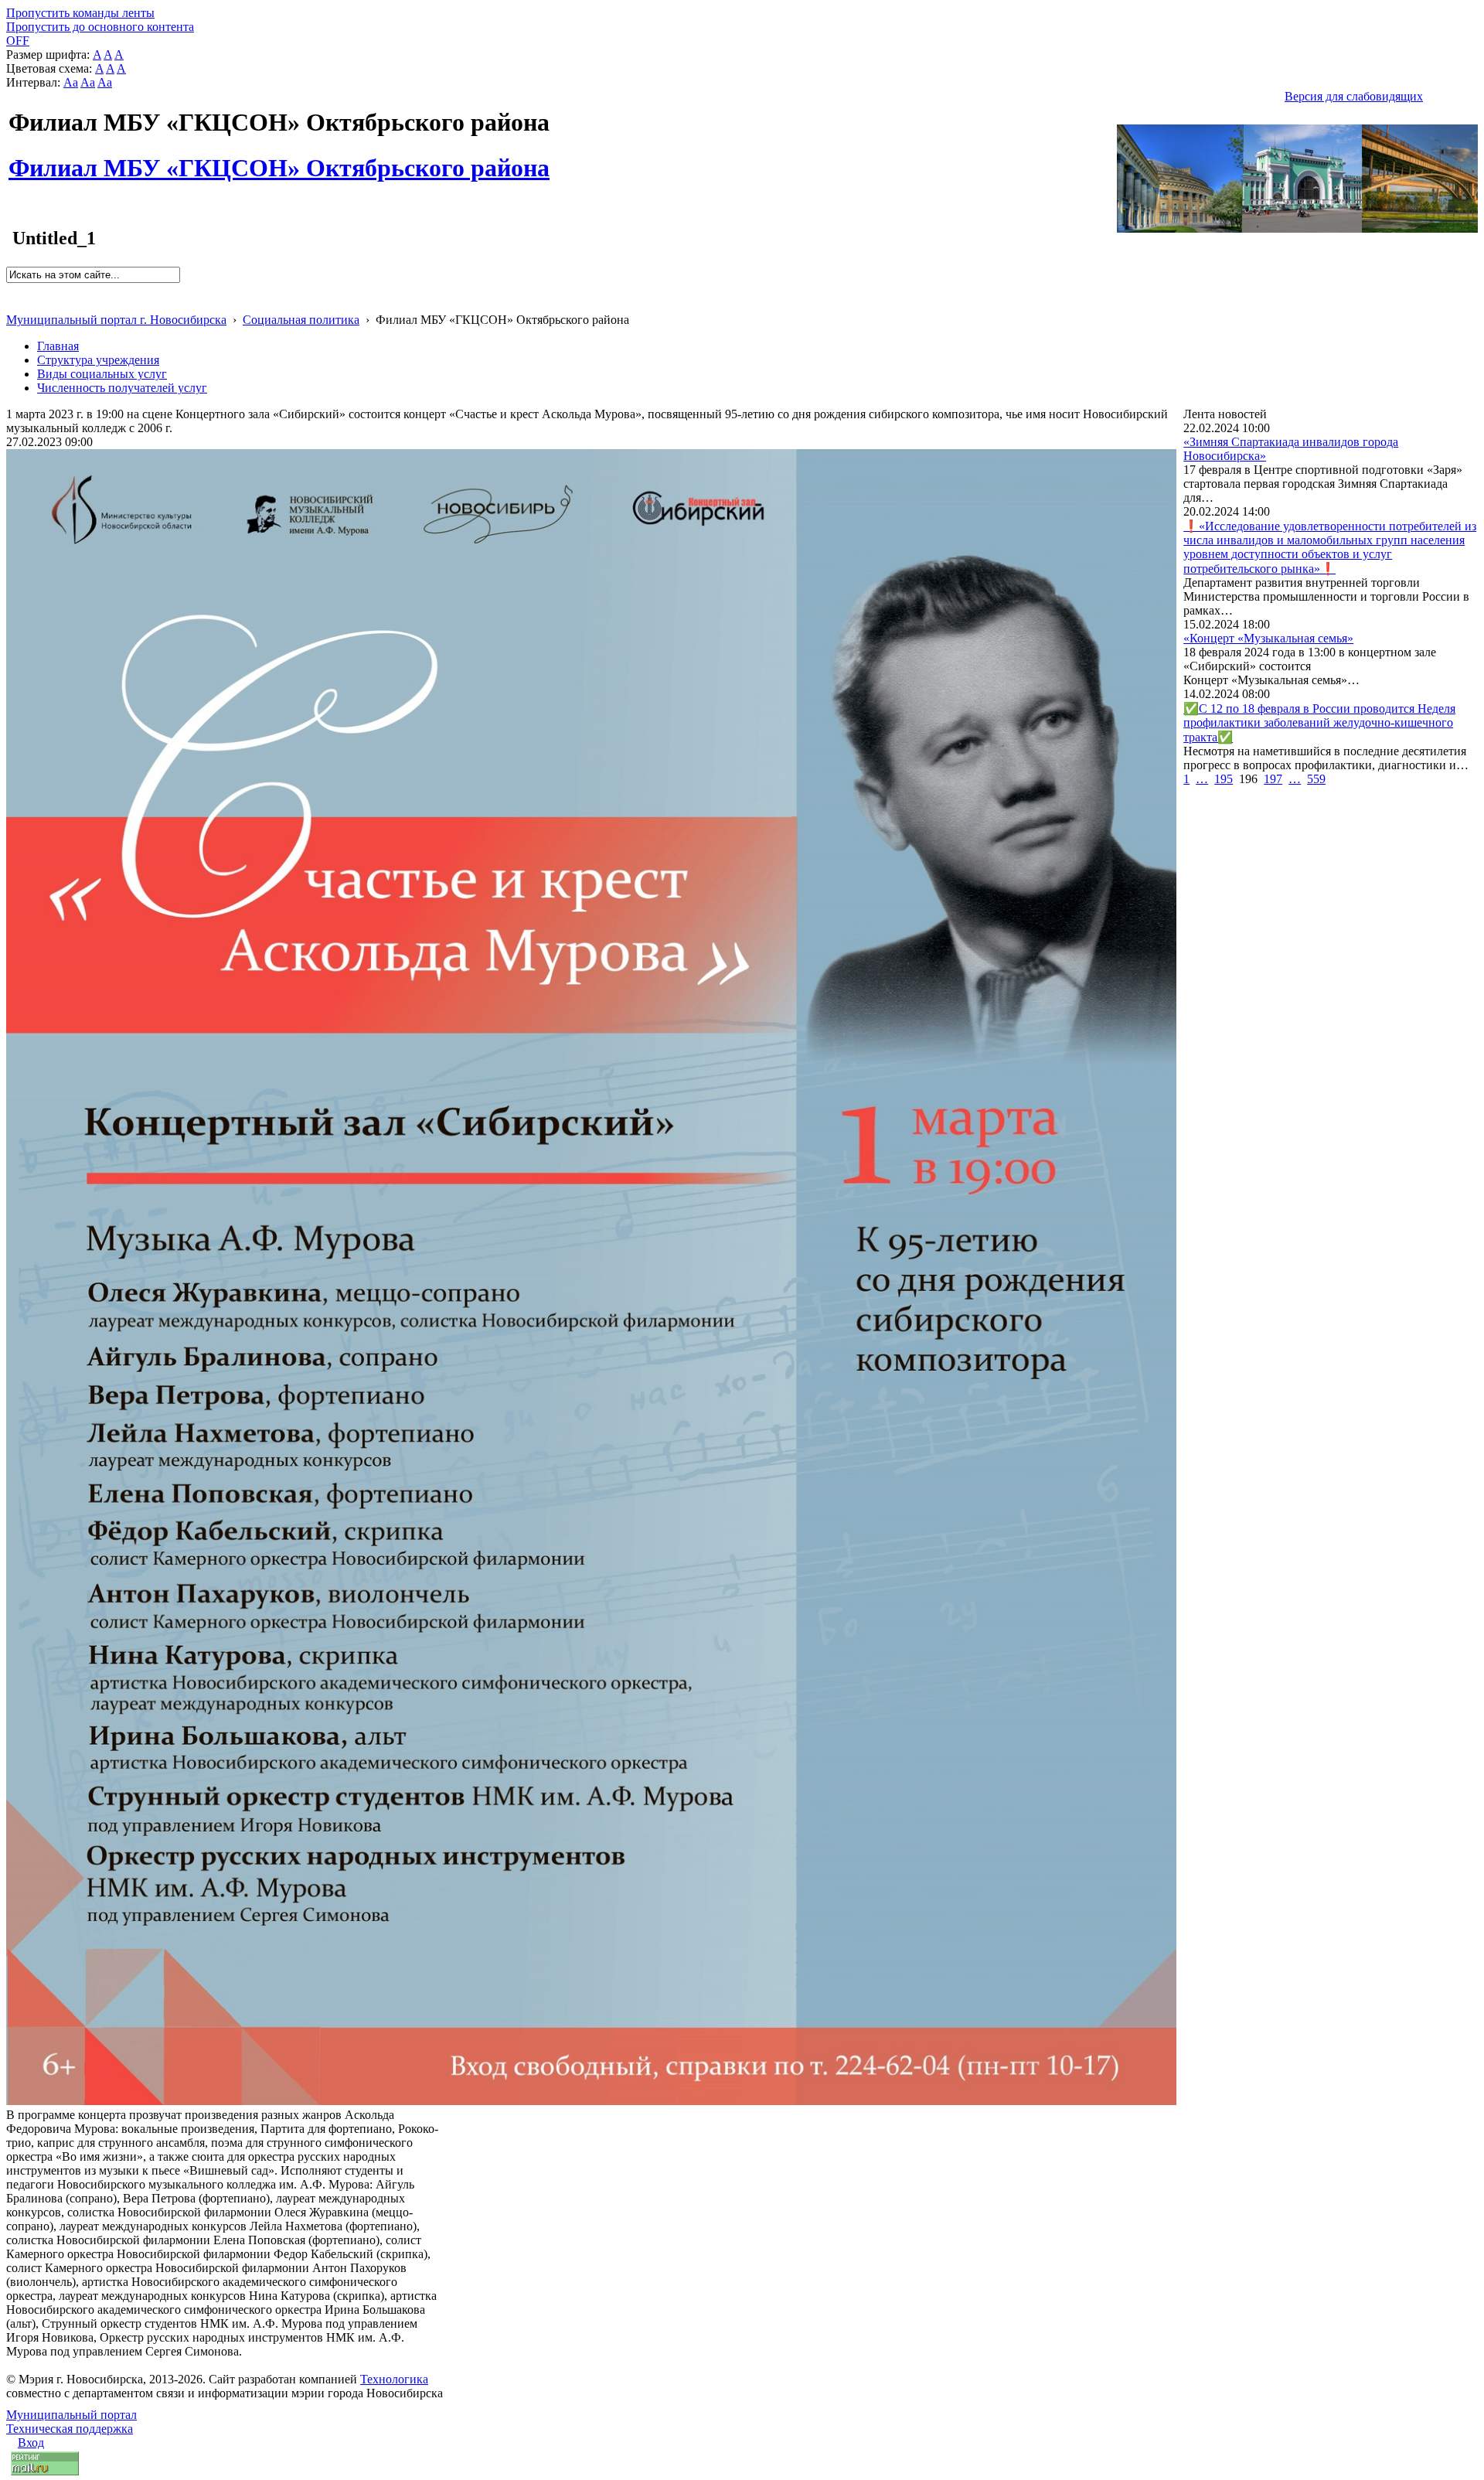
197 (1273, 779)
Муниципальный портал (71, 2415)
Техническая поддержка (70, 2429)
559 (1316, 779)
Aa (71, 82)
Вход (31, 2443)
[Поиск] (11, 290)
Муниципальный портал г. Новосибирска (116, 320)
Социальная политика (301, 320)
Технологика (394, 2379)
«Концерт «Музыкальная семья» (1268, 638)
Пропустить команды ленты (80, 13)
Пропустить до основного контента (100, 27)
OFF (18, 41)
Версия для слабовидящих (1354, 96)
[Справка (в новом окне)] (13, 303)
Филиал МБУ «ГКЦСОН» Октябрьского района (279, 159)
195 (1224, 779)
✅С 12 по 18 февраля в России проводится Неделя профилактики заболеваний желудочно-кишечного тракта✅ (1319, 723)
